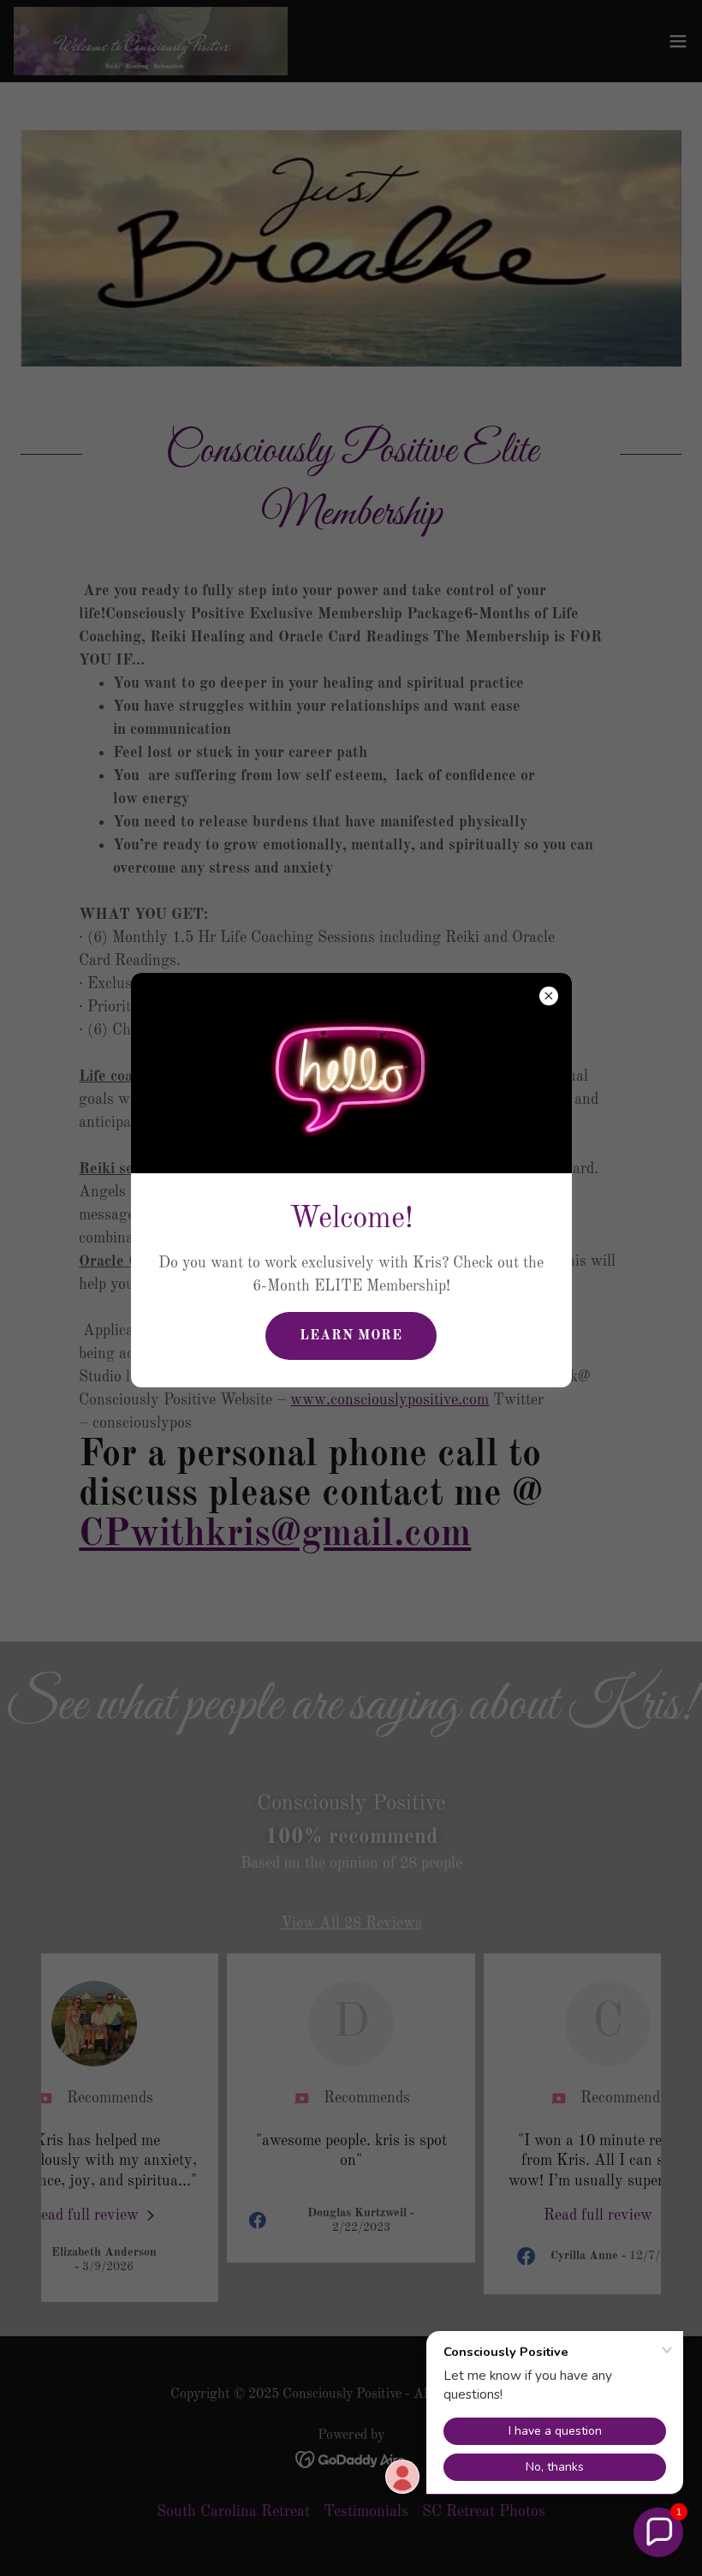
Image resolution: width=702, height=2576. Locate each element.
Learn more (351, 1336)
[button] (658, 2532)
